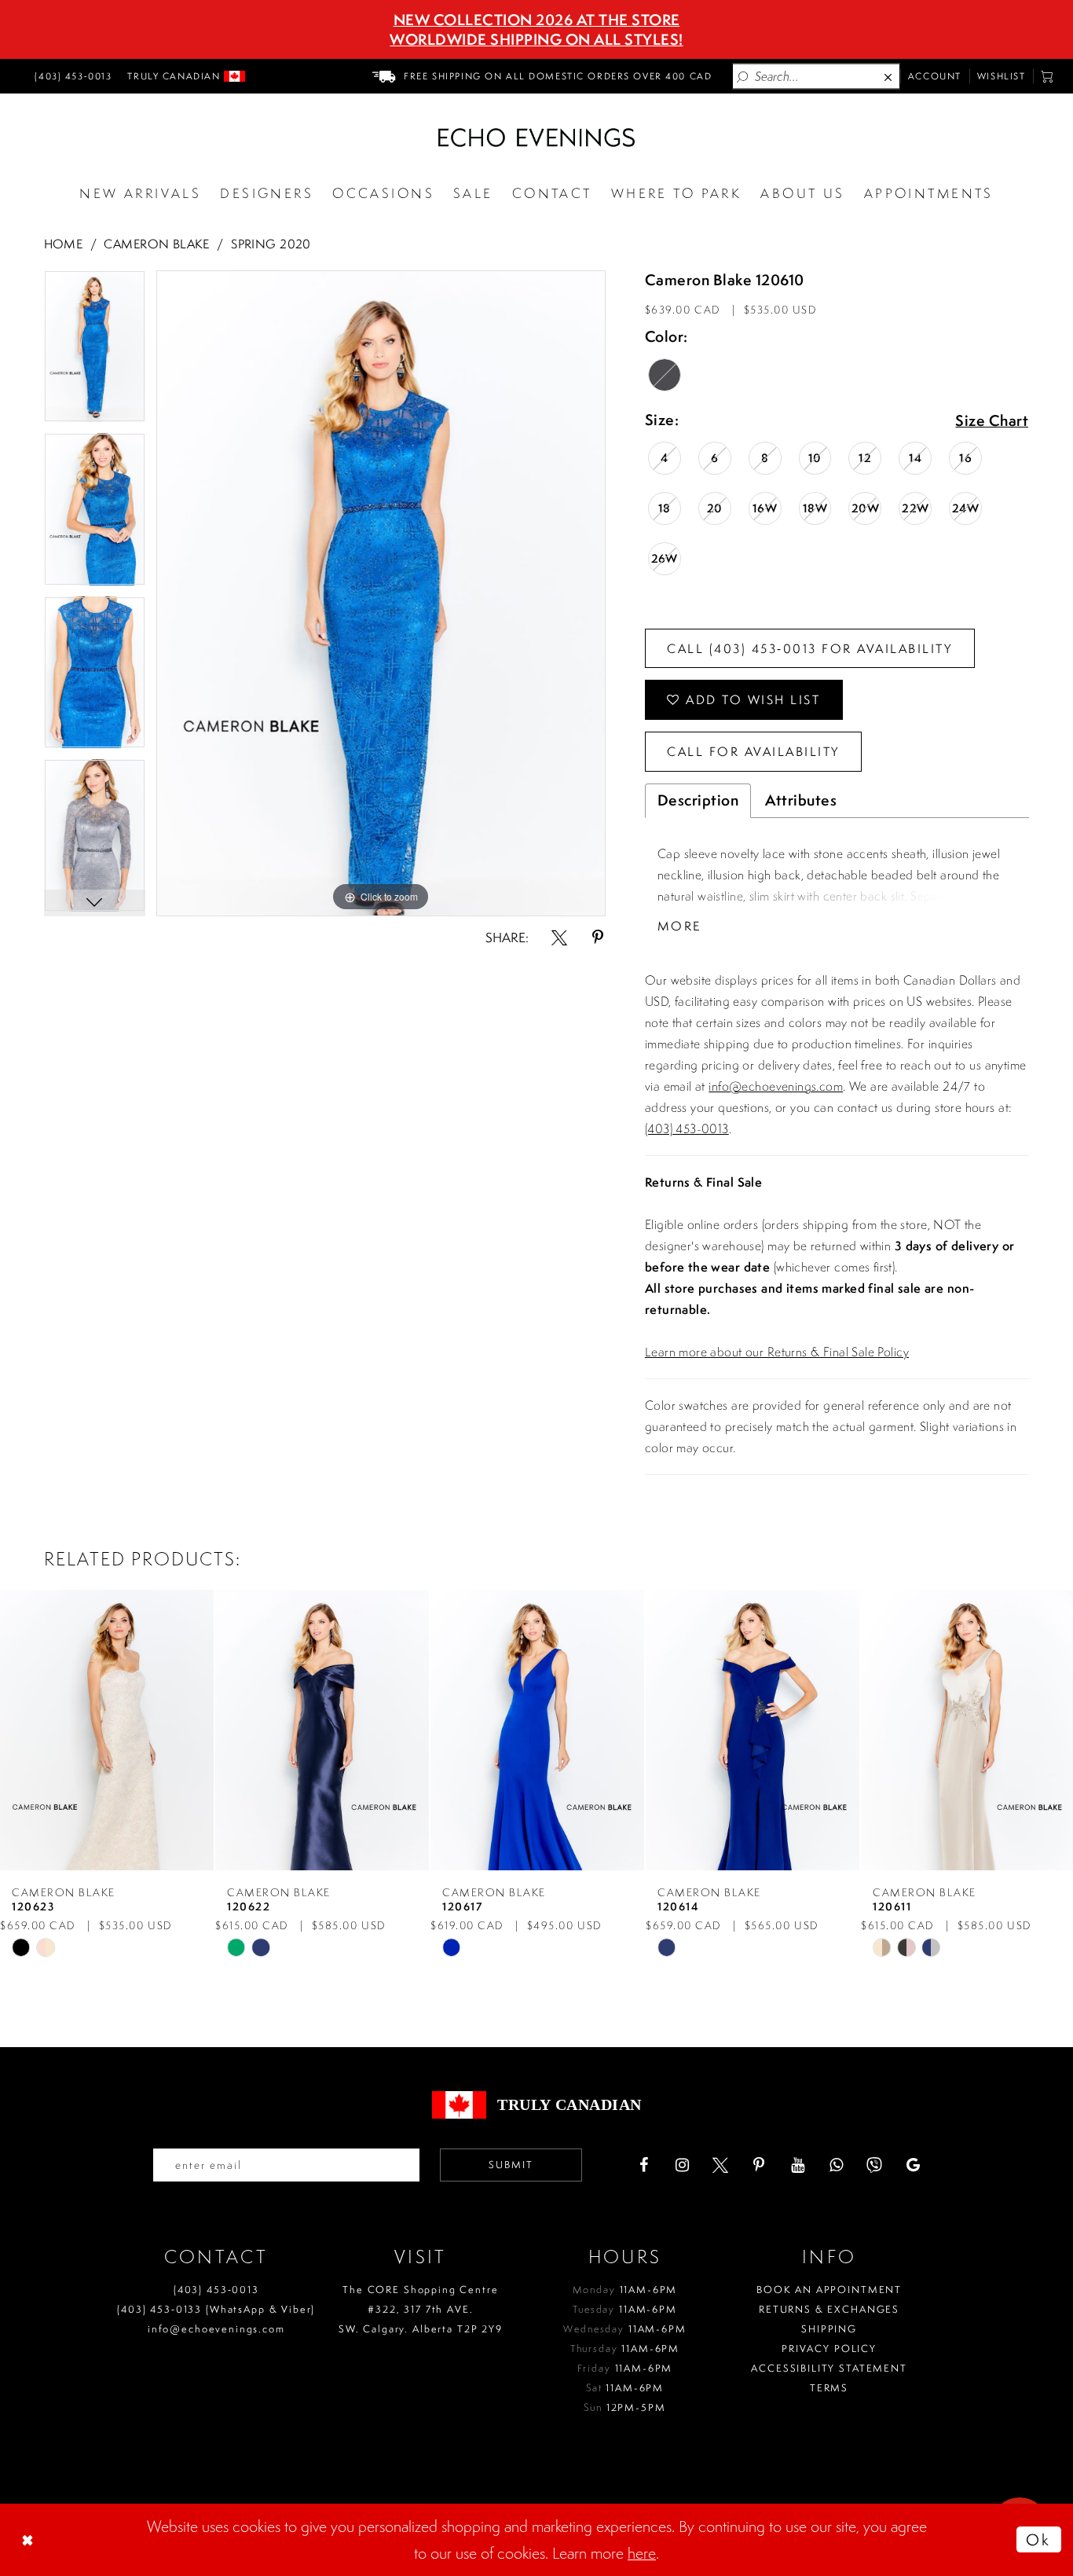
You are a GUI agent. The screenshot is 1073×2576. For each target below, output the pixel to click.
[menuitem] (71, 76)
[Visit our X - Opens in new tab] (720, 2165)
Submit (511, 2165)
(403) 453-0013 (687, 1128)
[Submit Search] (743, 77)
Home (64, 244)
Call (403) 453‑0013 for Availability (809, 648)
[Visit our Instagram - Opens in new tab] (682, 2165)
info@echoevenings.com (776, 1086)
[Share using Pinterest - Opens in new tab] (598, 938)
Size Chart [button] (992, 421)
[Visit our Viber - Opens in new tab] (874, 2165)
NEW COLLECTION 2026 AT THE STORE (537, 20)
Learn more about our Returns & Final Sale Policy (777, 1352)
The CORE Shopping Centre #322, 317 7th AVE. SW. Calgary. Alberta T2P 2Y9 (421, 2309)
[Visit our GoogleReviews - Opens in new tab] (913, 2165)
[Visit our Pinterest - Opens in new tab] (759, 2165)
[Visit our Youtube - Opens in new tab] (797, 2165)
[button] (1047, 76)
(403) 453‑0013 (216, 2290)
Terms (829, 2388)
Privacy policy (829, 2348)
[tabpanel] (95, 352)
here (642, 2553)
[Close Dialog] (29, 2540)
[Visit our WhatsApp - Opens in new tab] (836, 2165)
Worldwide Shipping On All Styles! (536, 39)
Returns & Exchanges (829, 2309)
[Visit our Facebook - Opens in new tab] (643, 2165)
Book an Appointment (829, 2290)
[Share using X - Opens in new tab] (559, 938)
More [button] (679, 926)
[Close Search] (889, 77)
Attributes (801, 800)
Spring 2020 (271, 244)
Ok (1038, 2539)
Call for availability (753, 751)
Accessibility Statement (829, 2368)
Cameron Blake (156, 244)
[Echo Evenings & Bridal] (536, 138)
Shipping (829, 2329)
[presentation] (107, 1730)
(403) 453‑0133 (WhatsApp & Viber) (216, 2309)
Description (698, 800)
